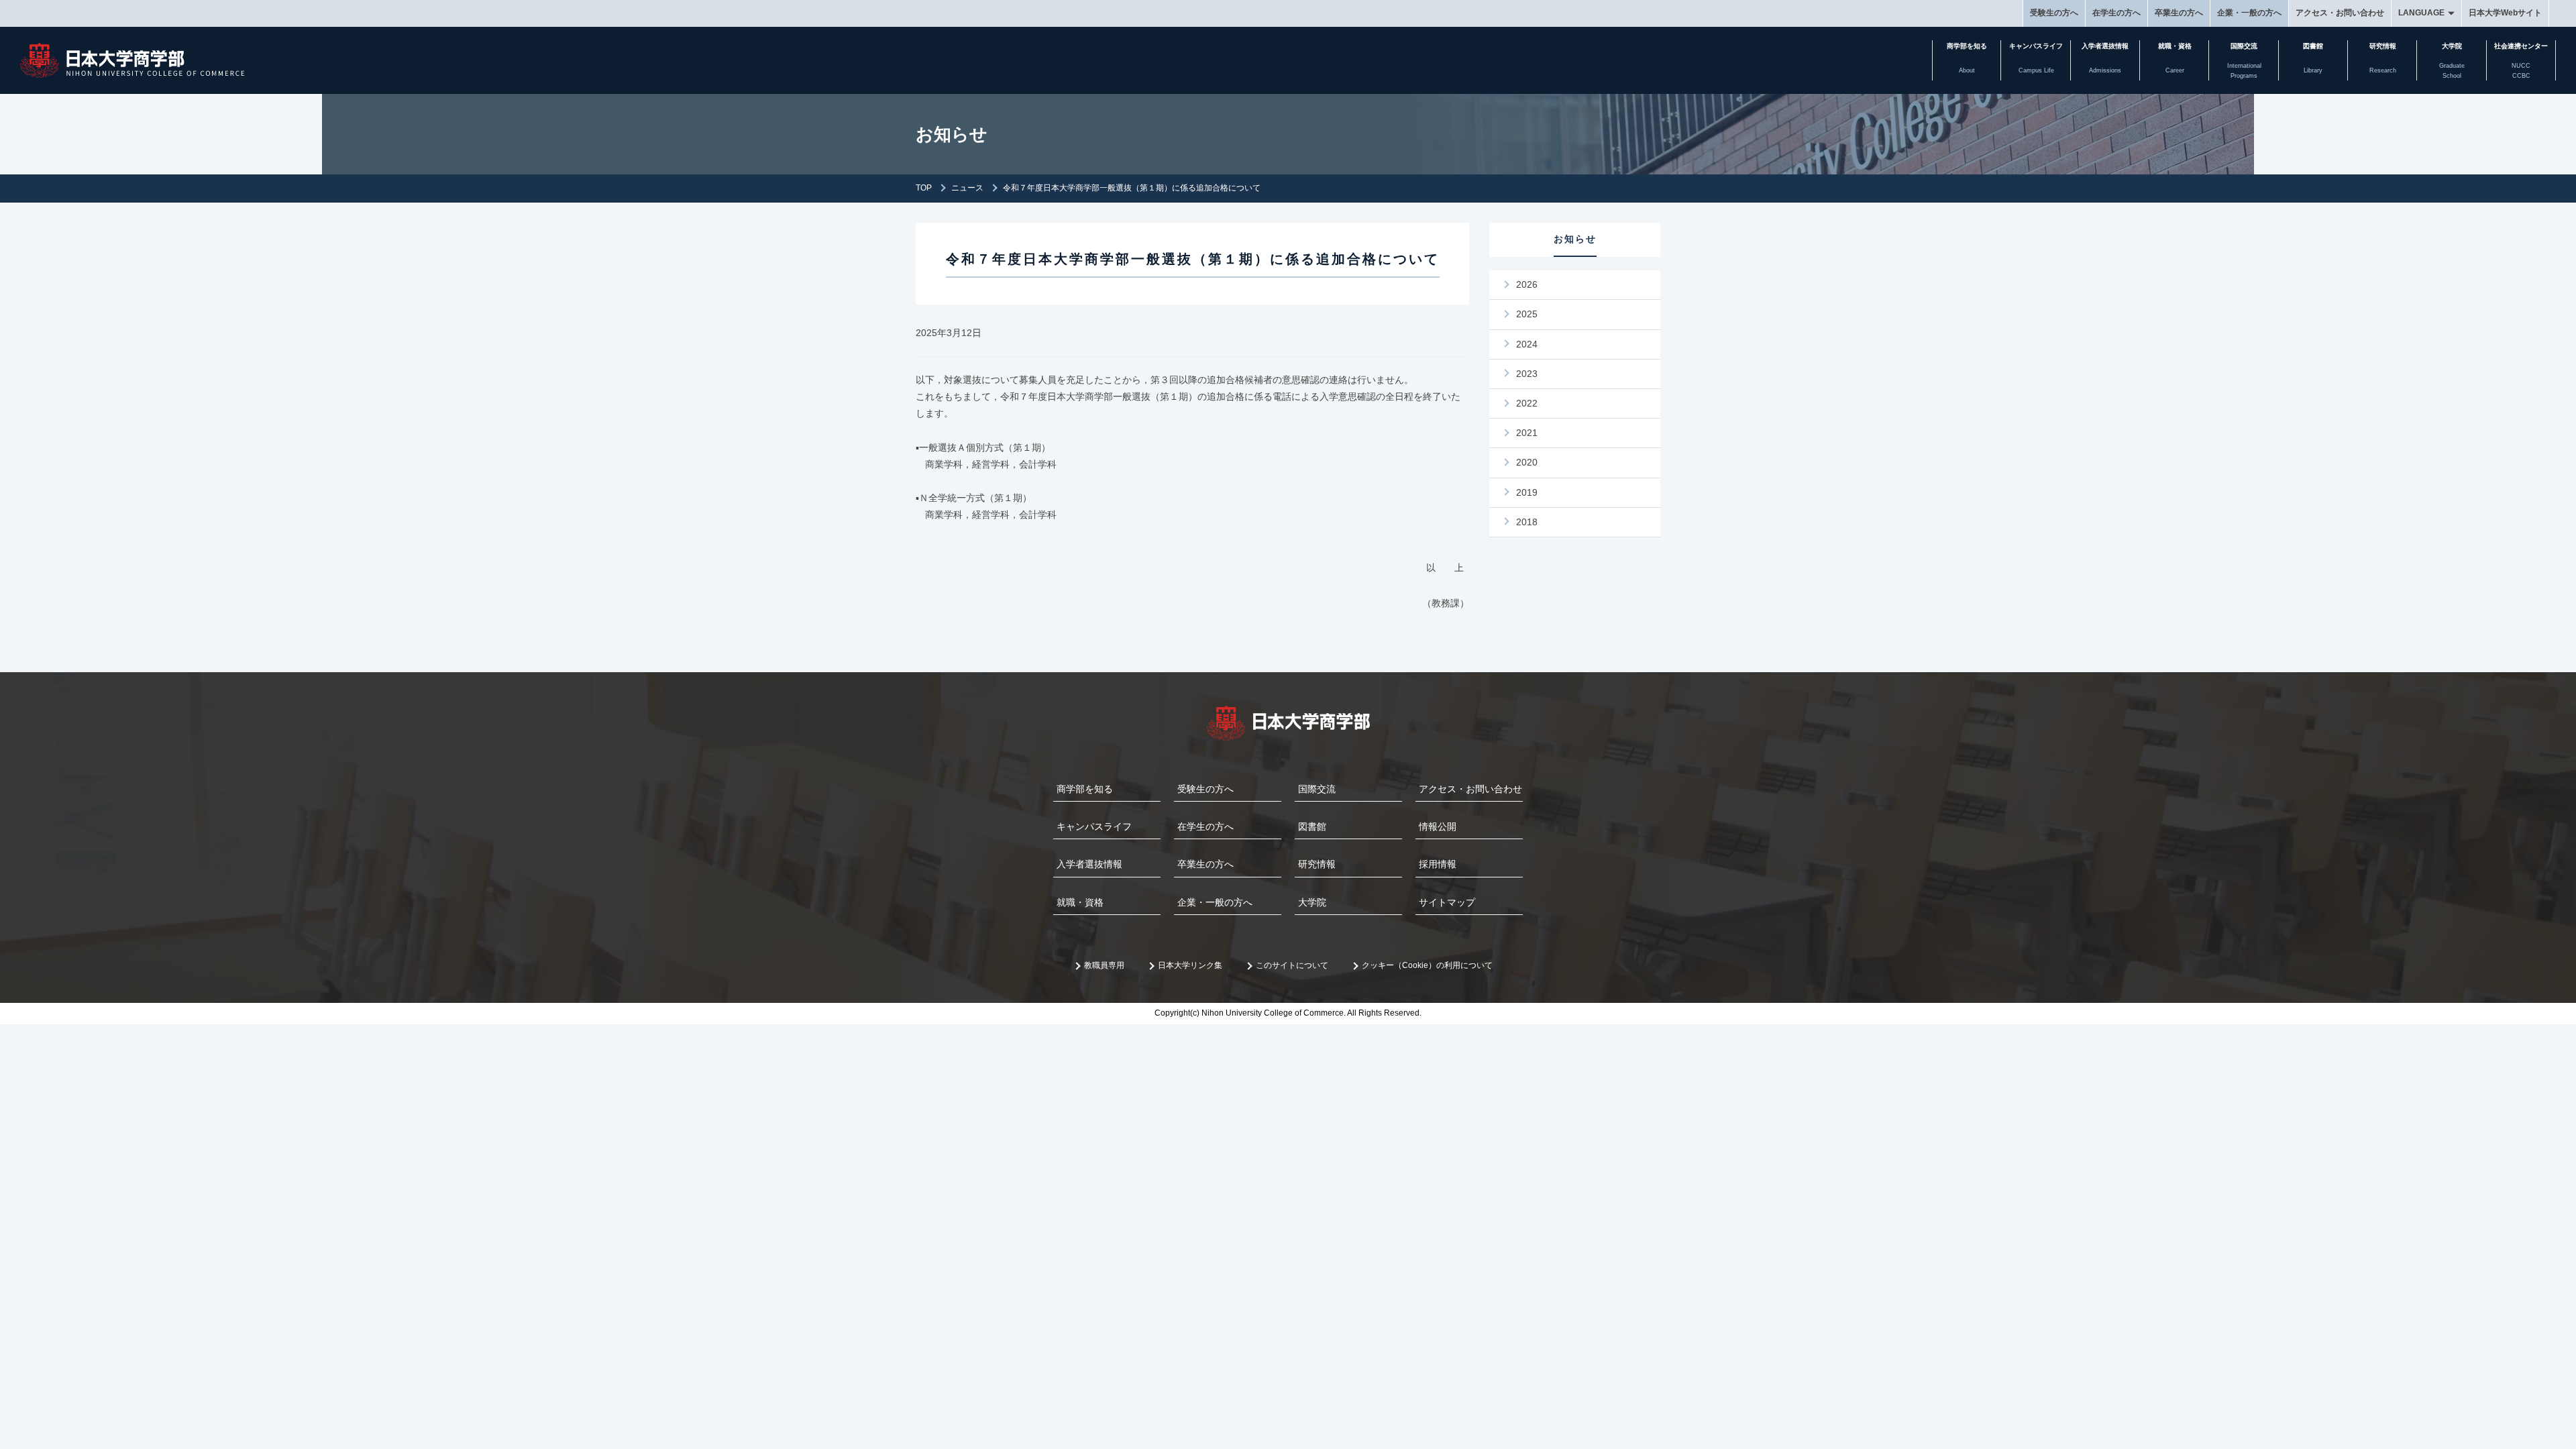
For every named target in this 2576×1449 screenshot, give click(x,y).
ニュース (967, 188)
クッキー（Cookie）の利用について (1427, 965)
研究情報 (1317, 864)
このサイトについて (1292, 965)
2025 (1527, 314)
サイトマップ (1447, 902)
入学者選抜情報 (1089, 864)
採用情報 (1438, 864)
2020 (1527, 462)
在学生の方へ (2116, 13)
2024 (1527, 344)
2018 (1527, 522)
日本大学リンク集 (1190, 965)
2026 (1527, 284)
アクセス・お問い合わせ (2340, 13)
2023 (1527, 374)
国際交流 (1317, 789)
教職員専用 (1104, 965)
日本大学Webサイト (2505, 13)
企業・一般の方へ (2249, 13)
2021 (1527, 433)
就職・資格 (1080, 902)
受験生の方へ (2054, 13)
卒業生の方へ (2179, 13)
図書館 (1312, 826)
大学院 (1312, 902)
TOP (924, 188)
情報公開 (1438, 826)
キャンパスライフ (1094, 826)
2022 (1527, 403)
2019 (1527, 492)
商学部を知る (1085, 789)
